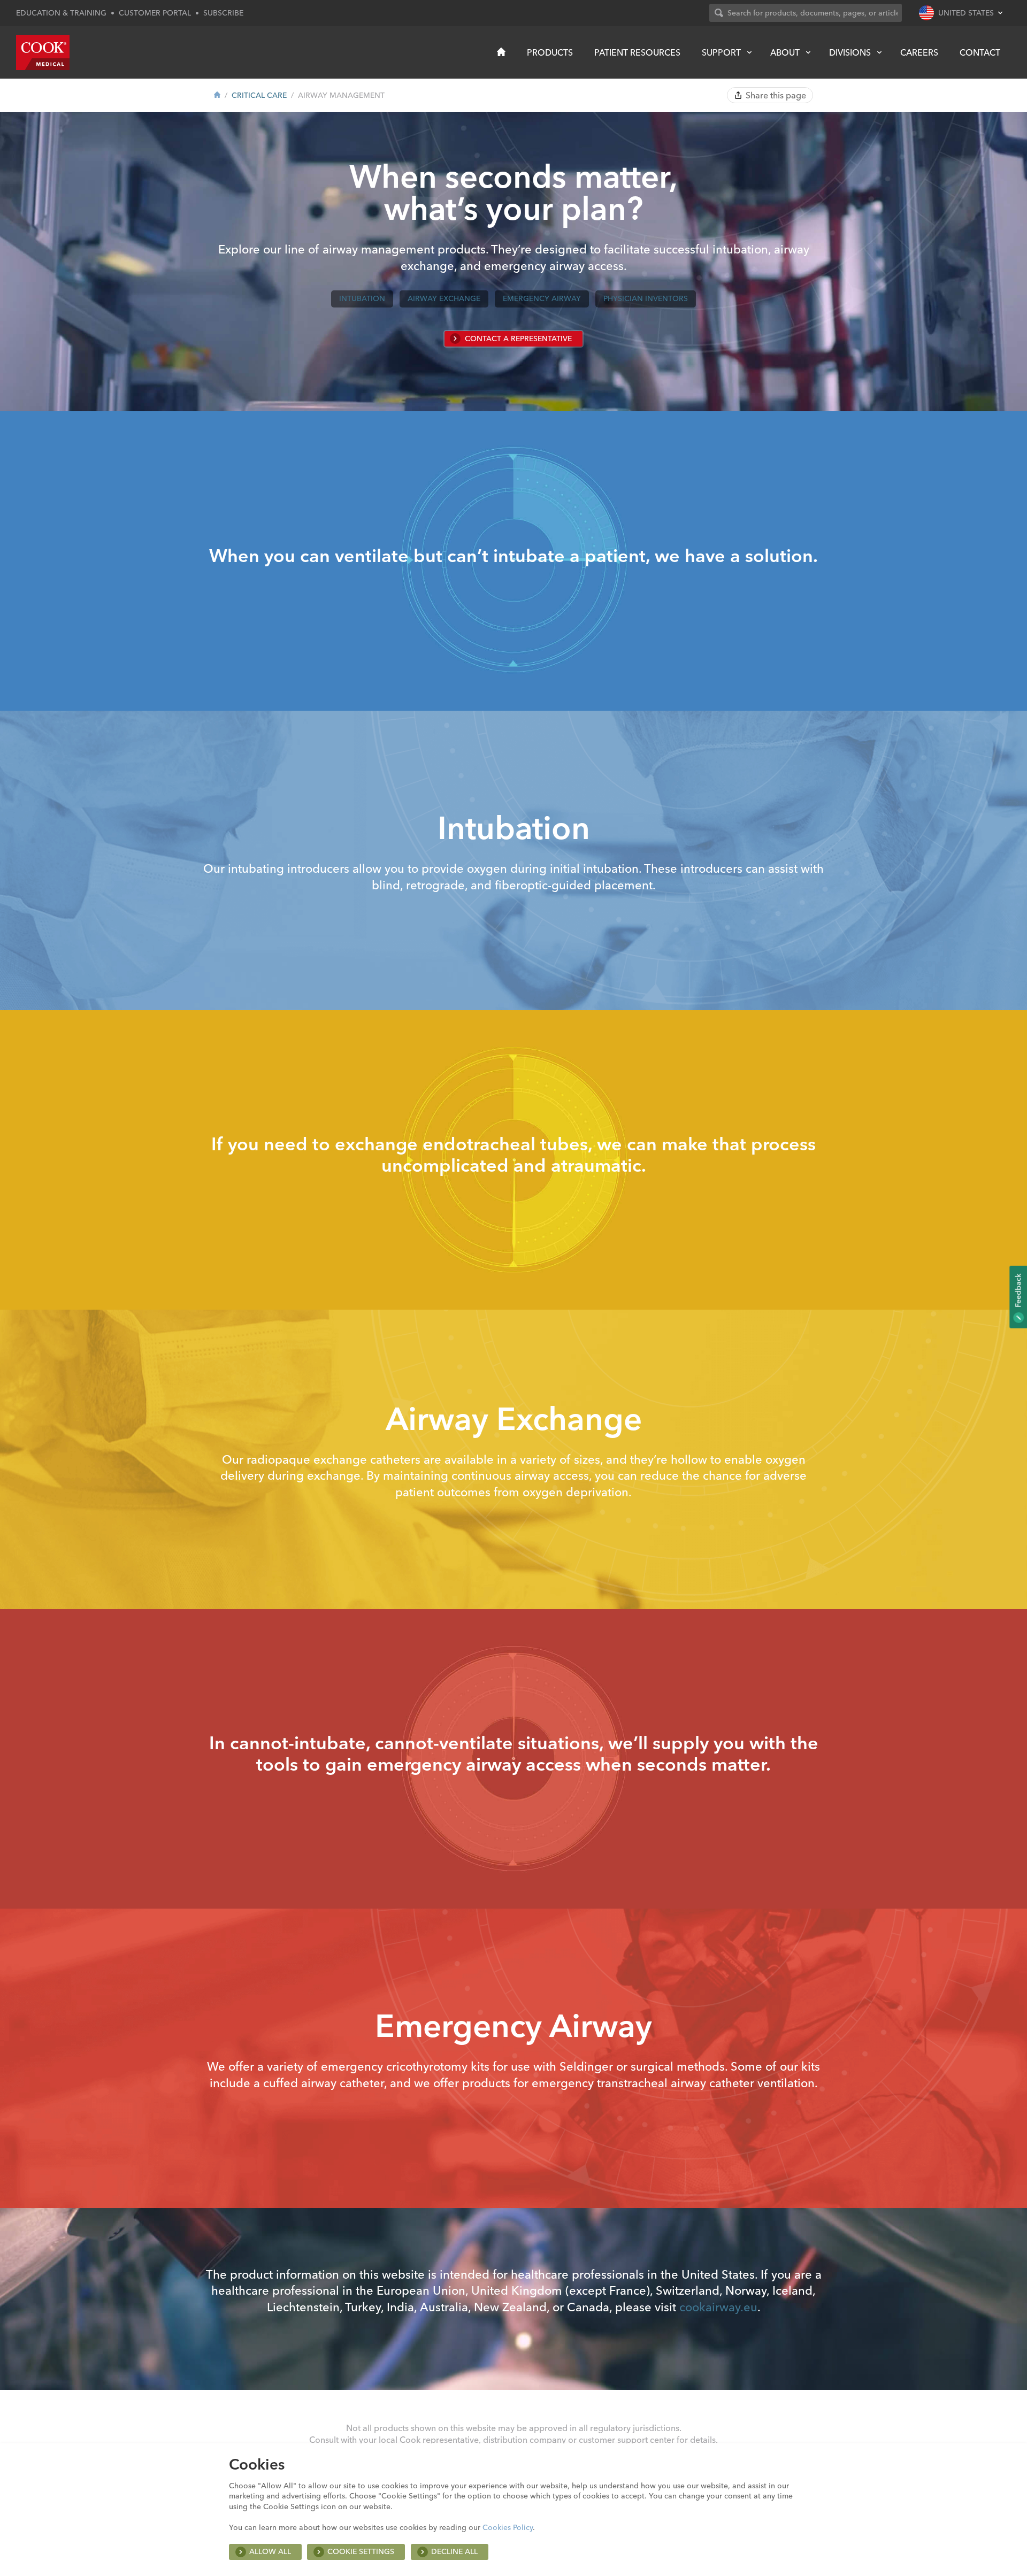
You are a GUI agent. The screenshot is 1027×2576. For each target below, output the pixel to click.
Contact (980, 52)
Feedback (1018, 1291)
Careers (919, 52)
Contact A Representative (518, 339)
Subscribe (223, 13)
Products (550, 52)
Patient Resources (637, 52)
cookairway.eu (718, 2307)
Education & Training (61, 13)
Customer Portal (155, 13)
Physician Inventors (646, 298)
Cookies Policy (508, 2527)
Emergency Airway (542, 298)
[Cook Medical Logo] (43, 52)
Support (721, 52)
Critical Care (259, 95)
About (785, 52)
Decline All (454, 2551)
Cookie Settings (361, 2551)
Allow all (270, 2551)
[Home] (501, 52)
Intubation (362, 298)
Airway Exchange (444, 298)
